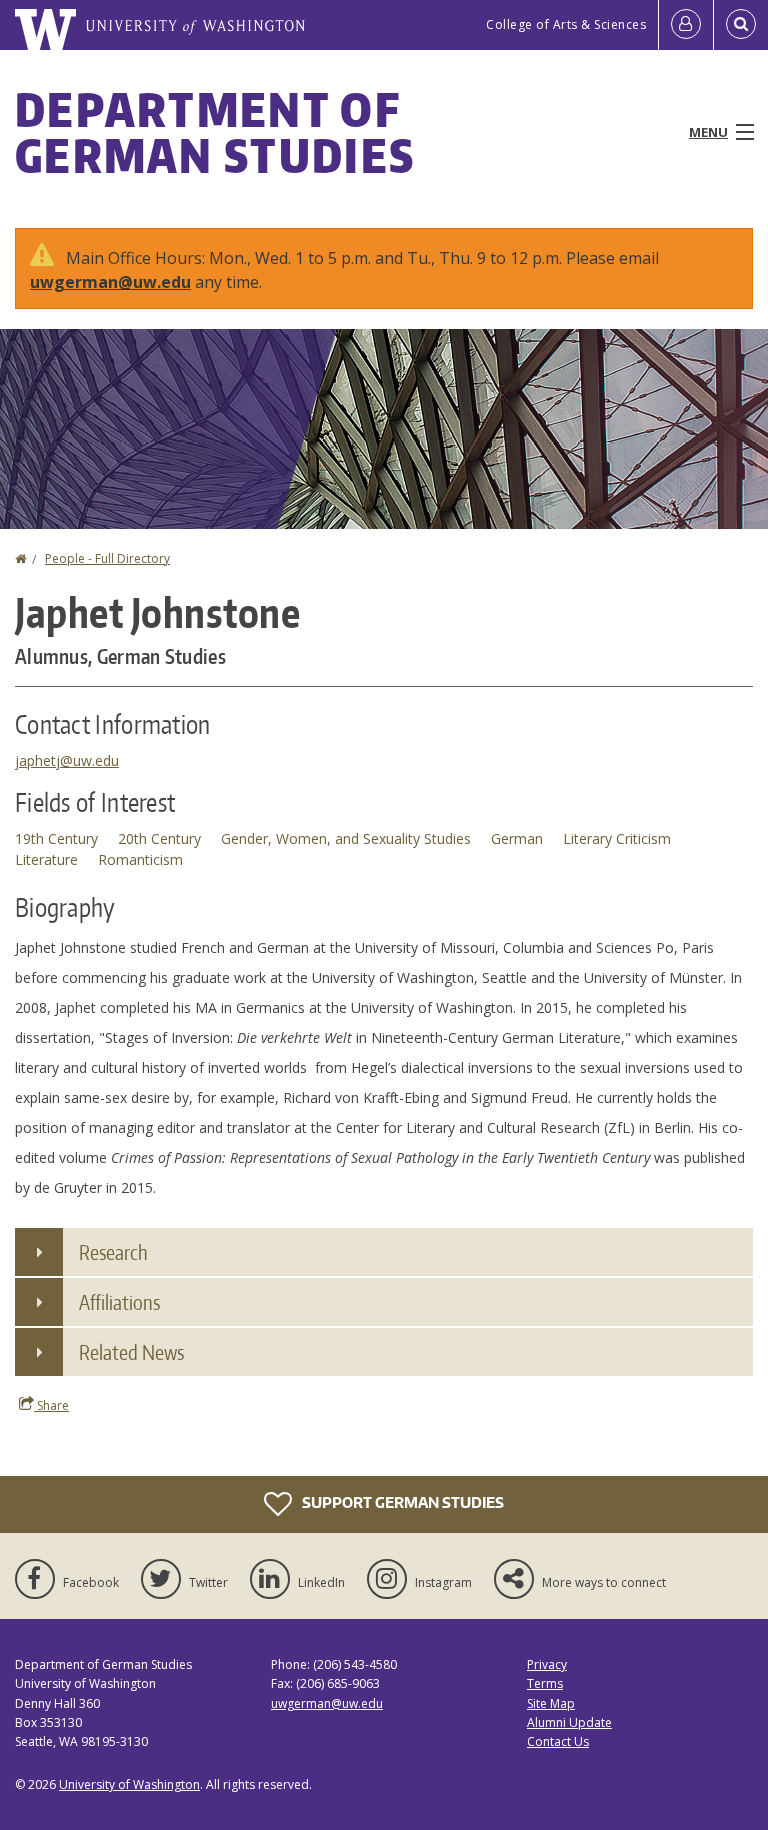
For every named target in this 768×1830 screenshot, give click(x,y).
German (517, 838)
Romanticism (140, 859)
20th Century (159, 838)
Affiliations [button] (119, 1302)
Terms (545, 1683)
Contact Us (558, 1741)
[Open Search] (741, 25)
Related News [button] (131, 1352)
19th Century (56, 838)
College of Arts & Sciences (566, 24)
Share (51, 1405)
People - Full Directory (107, 558)
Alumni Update (569, 1722)
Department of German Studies (215, 132)
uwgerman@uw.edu (110, 282)
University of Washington (129, 1784)
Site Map (551, 1703)
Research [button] (113, 1252)
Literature (46, 859)
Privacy (547, 1664)
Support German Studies (401, 1502)
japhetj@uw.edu (67, 760)
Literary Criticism (617, 838)
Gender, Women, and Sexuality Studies (346, 838)
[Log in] (686, 25)
